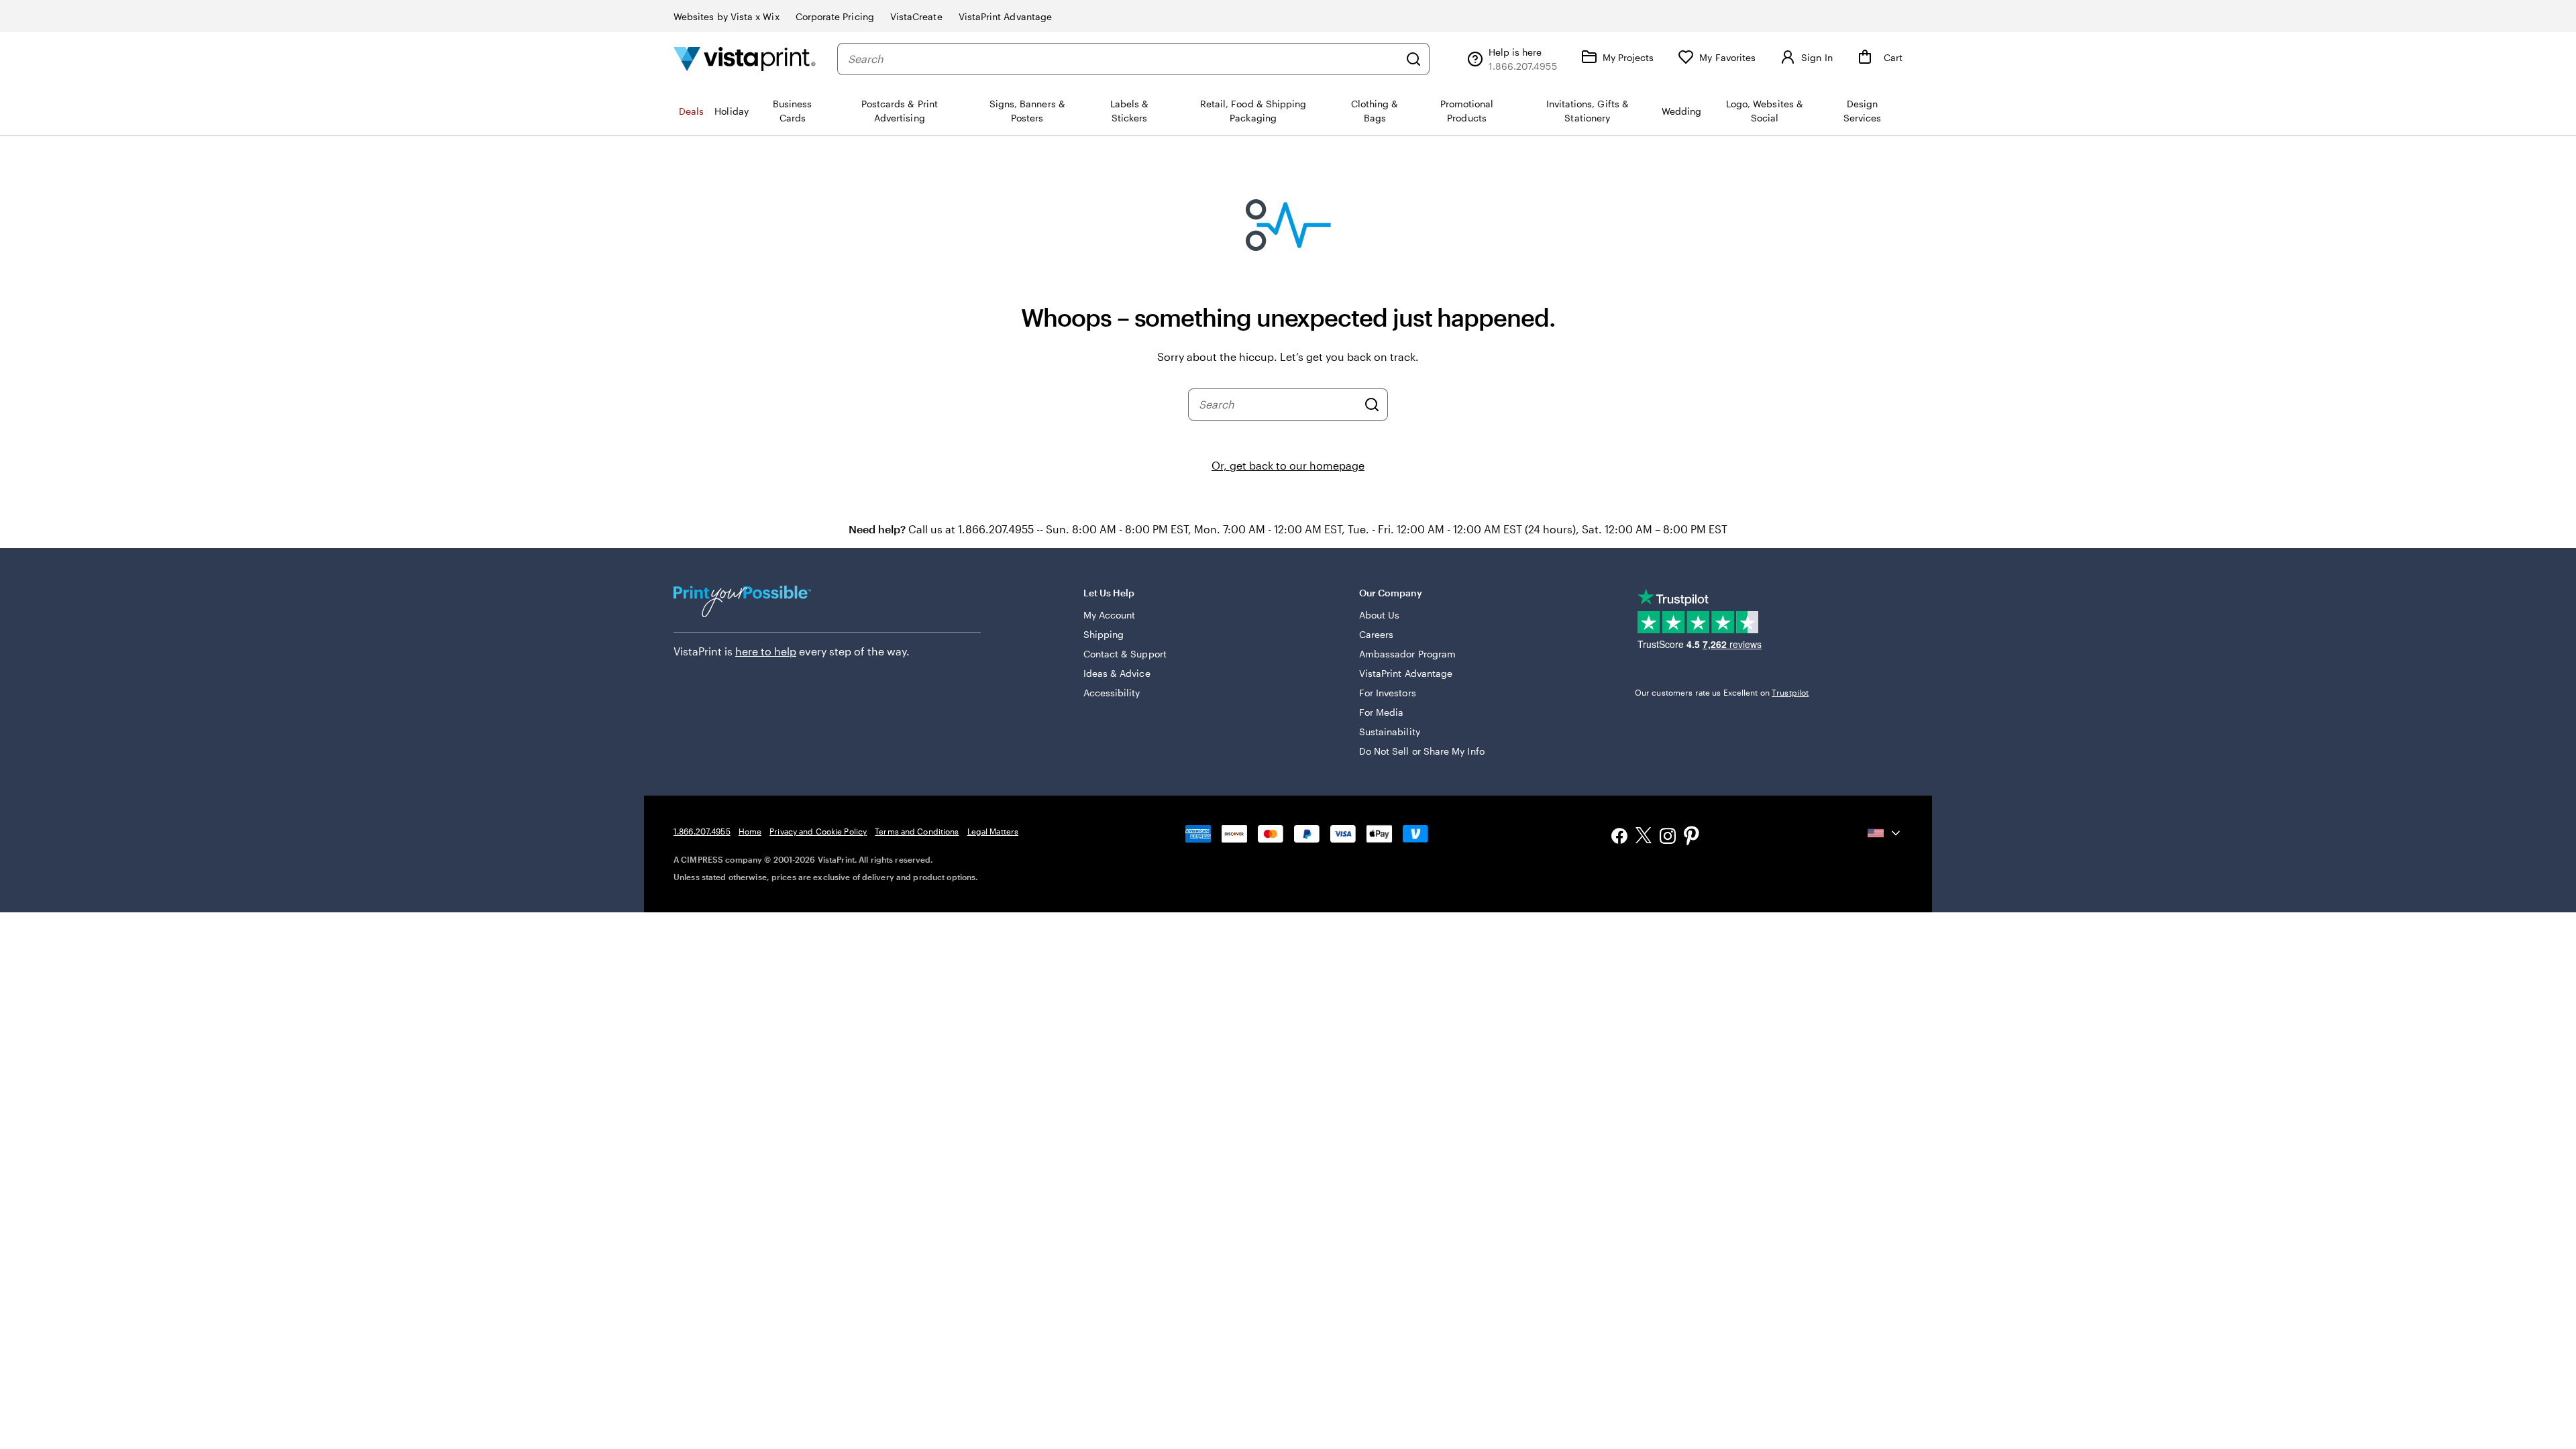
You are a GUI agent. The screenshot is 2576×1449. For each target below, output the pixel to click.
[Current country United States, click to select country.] (1885, 833)
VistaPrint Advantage (1005, 16)
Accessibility (1112, 693)
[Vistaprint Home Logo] (745, 59)
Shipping (1104, 634)
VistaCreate (916, 16)
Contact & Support (1125, 654)
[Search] (1413, 59)
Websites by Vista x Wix (727, 16)
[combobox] (1123, 59)
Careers (1377, 634)
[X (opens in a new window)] (1644, 838)
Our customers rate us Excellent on (1722, 692)
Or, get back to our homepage (1288, 465)
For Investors (1388, 693)
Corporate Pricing (835, 16)
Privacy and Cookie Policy (818, 831)
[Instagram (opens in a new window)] (1668, 838)
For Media (1382, 712)
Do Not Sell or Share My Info (1422, 751)
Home (750, 831)
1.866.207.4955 (702, 831)
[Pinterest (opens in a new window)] (1692, 837)
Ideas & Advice (1117, 673)
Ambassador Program (1407, 654)
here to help (766, 651)
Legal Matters (993, 831)
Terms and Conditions (917, 831)
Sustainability (1390, 732)
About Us (1380, 615)
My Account (1110, 615)
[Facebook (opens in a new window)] (1619, 838)
